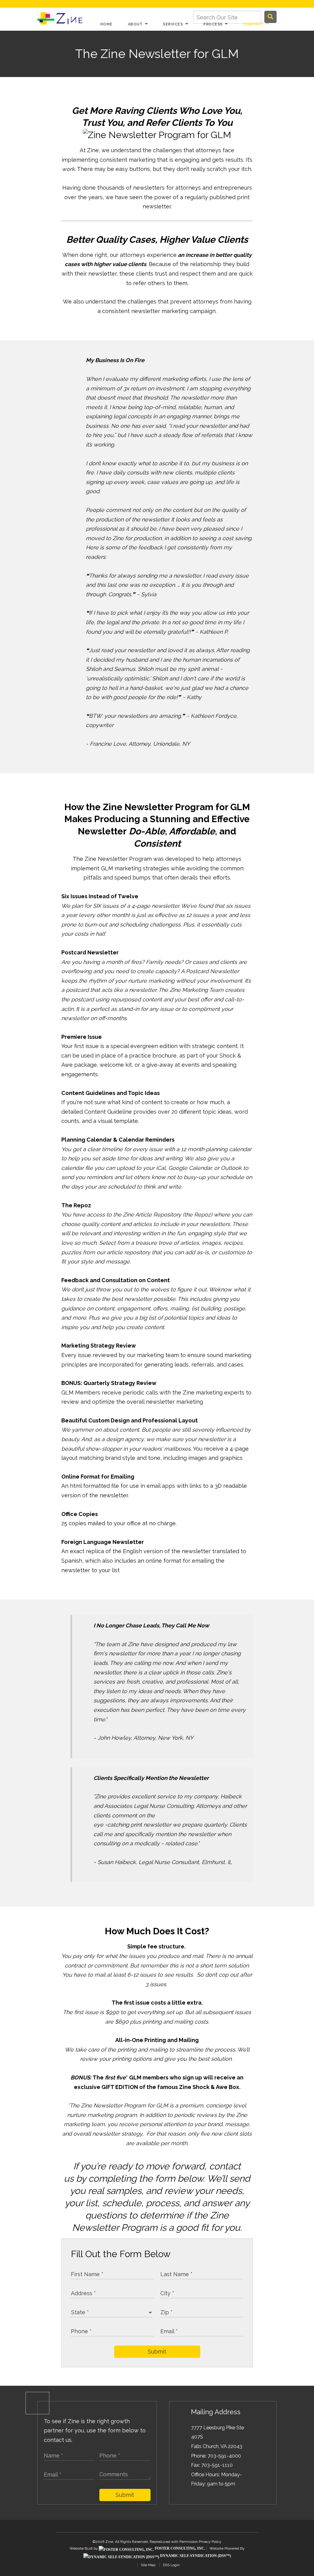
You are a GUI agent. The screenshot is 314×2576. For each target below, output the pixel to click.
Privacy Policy (210, 2542)
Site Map (148, 2565)
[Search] (270, 17)
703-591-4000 (224, 2456)
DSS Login (171, 2565)
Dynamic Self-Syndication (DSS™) (195, 2556)
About (136, 24)
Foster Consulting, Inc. (180, 2548)
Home (106, 24)
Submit (157, 2352)
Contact (254, 24)
